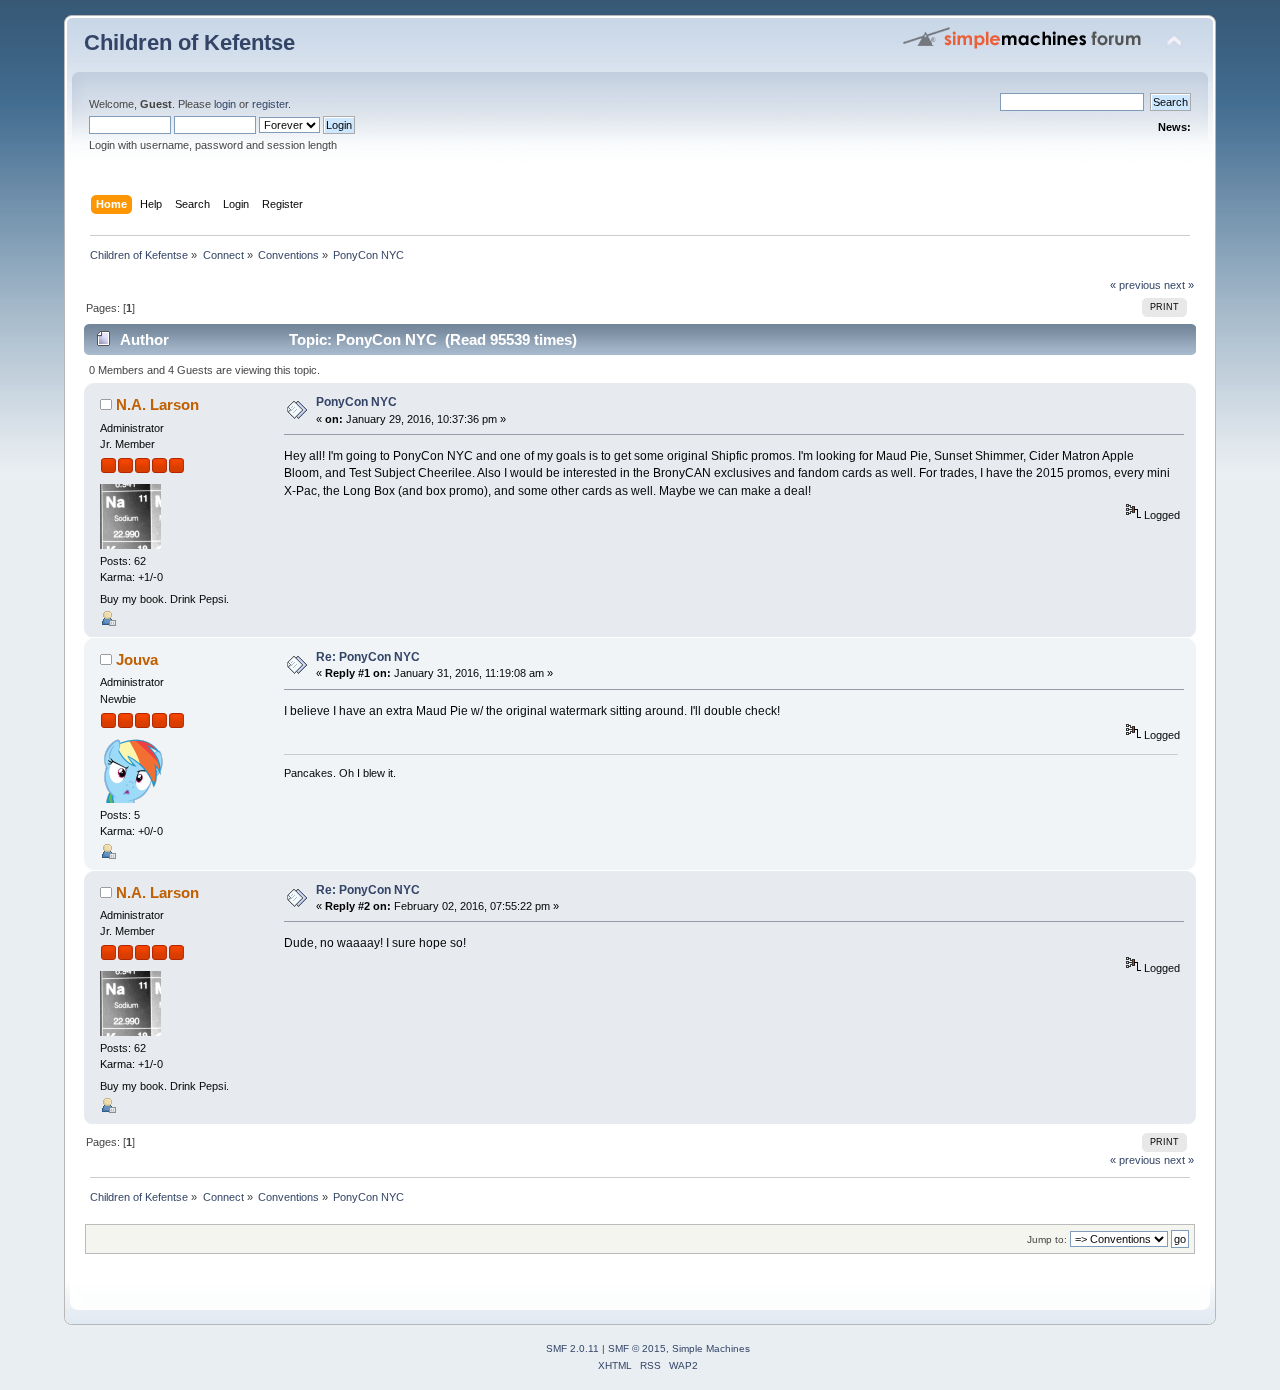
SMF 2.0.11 (572, 1348)
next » (1179, 285)
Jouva (137, 659)
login (225, 104)
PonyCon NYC (356, 402)
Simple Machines (711, 1348)
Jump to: (1047, 1239)
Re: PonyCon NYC (368, 657)
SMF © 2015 (637, 1348)
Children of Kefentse (189, 42)
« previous (1135, 285)
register (270, 104)
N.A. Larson (157, 404)
